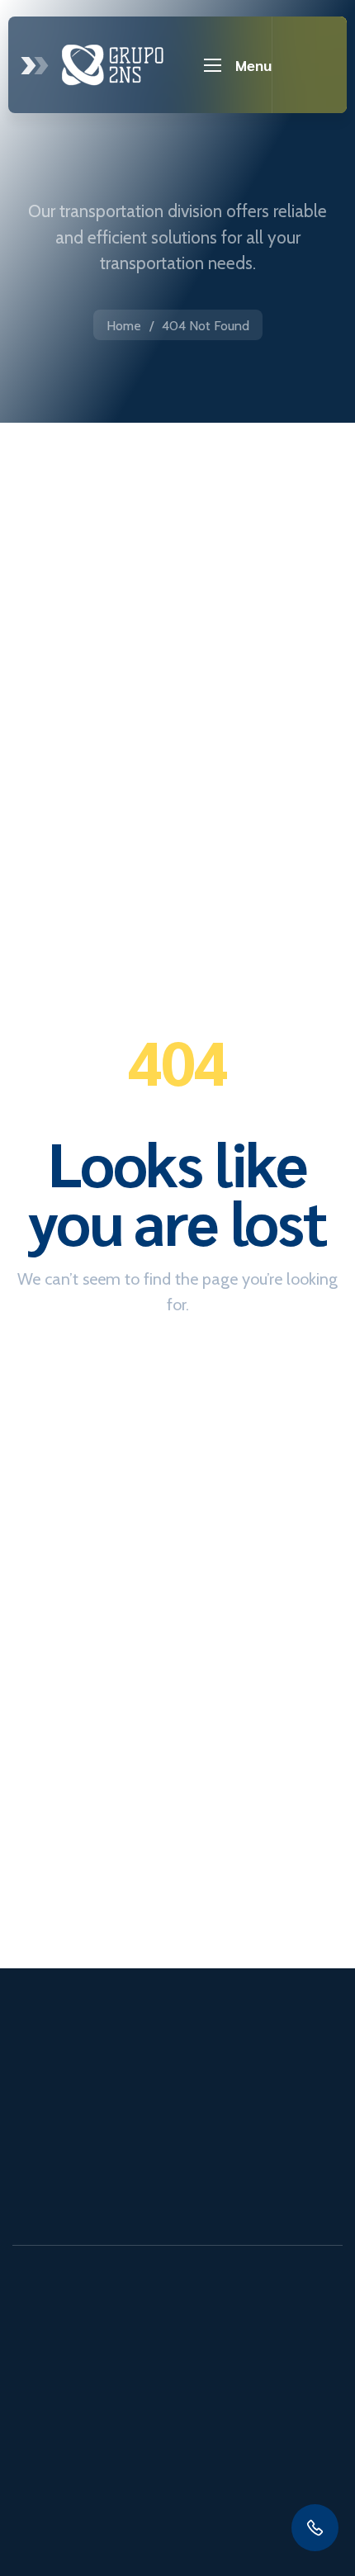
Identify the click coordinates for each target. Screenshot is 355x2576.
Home (124, 326)
